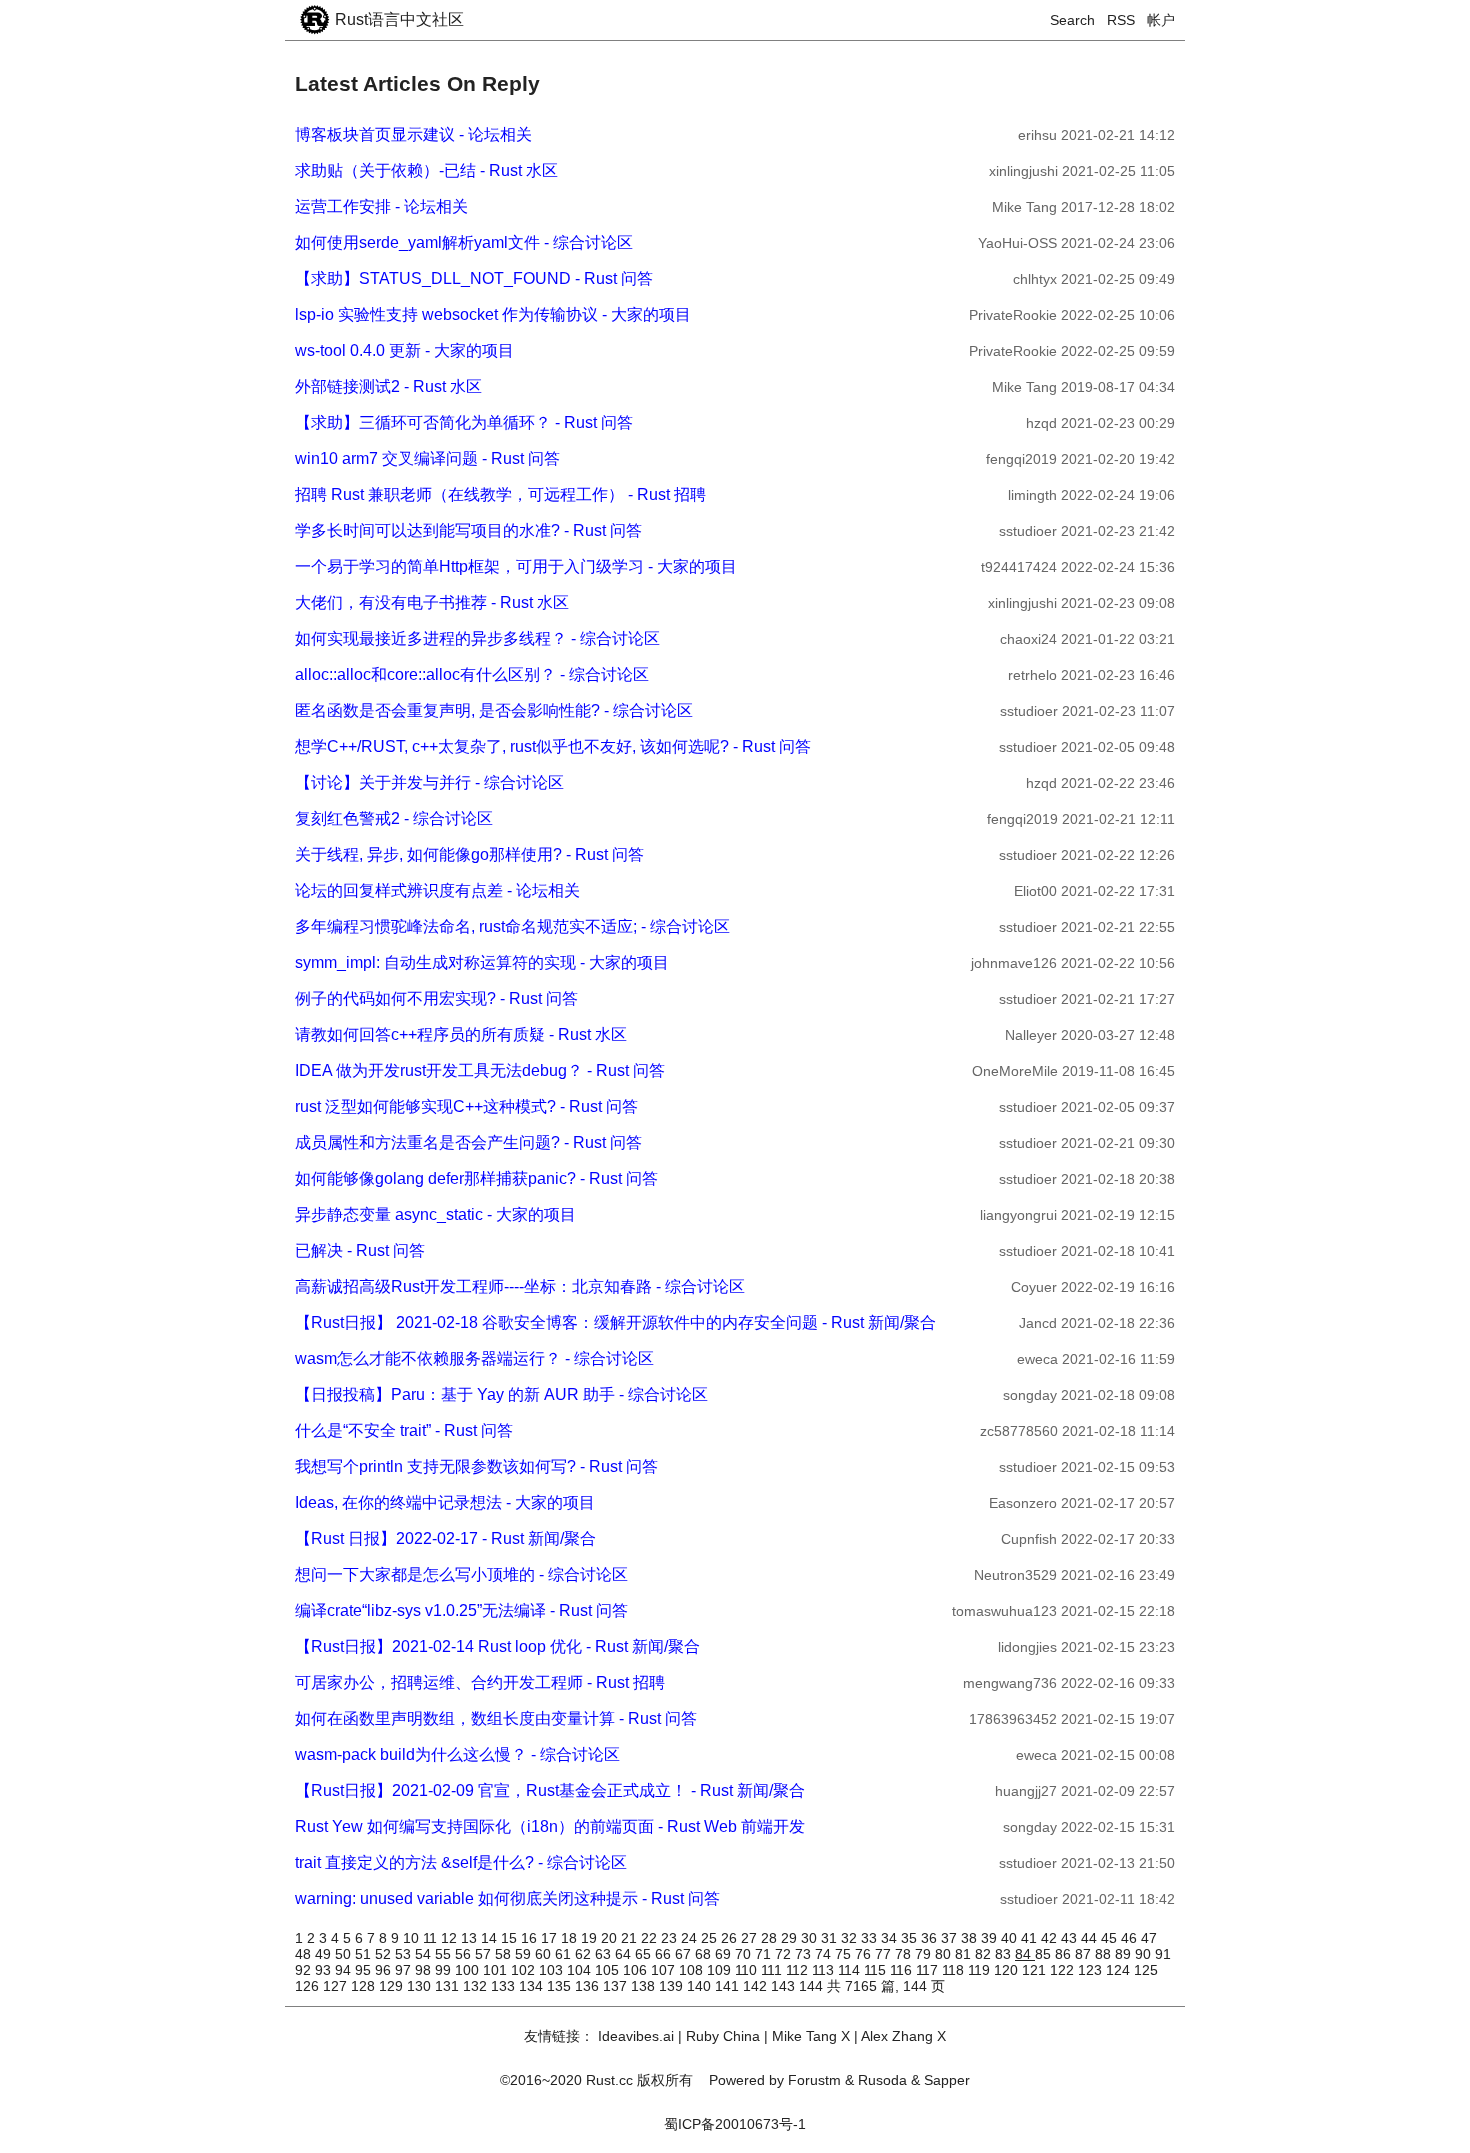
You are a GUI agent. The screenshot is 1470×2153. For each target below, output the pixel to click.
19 (591, 1938)
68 (705, 1954)
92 (305, 1970)
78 (905, 1954)
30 (811, 1938)
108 (693, 1970)
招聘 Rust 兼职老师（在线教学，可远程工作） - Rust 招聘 (500, 494)
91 (1163, 1954)
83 (1005, 1954)
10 (413, 1938)
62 (585, 1954)
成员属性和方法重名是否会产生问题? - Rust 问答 (468, 1142)
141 (729, 1986)
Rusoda (882, 2080)
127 (337, 1986)
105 (609, 1970)
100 (469, 1970)
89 (1125, 1954)
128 (365, 1986)
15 (511, 1938)
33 (871, 1938)
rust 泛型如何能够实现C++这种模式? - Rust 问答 (466, 1106)
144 (813, 1986)
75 (845, 1954)
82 (985, 1954)
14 (491, 1938)
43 (1071, 1938)
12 (451, 1938)
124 (1120, 1970)
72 (785, 1954)
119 (981, 1970)
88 (1105, 1954)
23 (671, 1938)
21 (631, 1938)
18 (571, 1938)
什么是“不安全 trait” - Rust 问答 (404, 1430)
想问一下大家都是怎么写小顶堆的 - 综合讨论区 (461, 1574)
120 (1008, 1970)
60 (545, 1954)
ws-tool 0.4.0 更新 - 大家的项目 (404, 350)
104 (581, 1970)
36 (931, 1938)
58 (505, 1954)
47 (1149, 1938)
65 (645, 1954)
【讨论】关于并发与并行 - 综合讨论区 (429, 782)
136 (589, 1986)
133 (505, 1986)
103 (553, 1970)
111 (773, 1970)
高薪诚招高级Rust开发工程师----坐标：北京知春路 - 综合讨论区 (520, 1286)
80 (945, 1954)
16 (531, 1938)
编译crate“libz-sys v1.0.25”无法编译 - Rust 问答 (461, 1610)
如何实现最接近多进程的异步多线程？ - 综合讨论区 (477, 638)
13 (471, 1938)
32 (851, 1938)
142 (757, 1986)
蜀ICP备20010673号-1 (735, 2124)
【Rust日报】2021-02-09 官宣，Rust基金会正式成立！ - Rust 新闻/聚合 (550, 1790)
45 (1111, 1938)
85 (1045, 1954)
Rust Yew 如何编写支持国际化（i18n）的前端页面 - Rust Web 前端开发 (550, 1826)
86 (1065, 1954)
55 (445, 1954)
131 (449, 1986)
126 (309, 1986)
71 (765, 1954)
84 (1025, 1954)
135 (561, 1986)
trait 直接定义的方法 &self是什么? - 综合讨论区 (461, 1862)
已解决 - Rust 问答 (360, 1250)
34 (891, 1938)
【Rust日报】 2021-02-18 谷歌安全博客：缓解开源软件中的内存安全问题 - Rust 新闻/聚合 (615, 1322)
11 (432, 1938)
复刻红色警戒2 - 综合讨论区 (394, 818)
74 (825, 1954)
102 (525, 1970)
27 (751, 1938)
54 (425, 1954)
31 (831, 1938)
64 (625, 1954)
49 (325, 1954)
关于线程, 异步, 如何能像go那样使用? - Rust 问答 (469, 854)
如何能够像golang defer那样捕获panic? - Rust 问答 (476, 1178)
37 (951, 1938)
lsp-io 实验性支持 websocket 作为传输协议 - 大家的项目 (493, 314)
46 (1131, 1938)
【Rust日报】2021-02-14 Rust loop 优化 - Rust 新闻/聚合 (497, 1646)
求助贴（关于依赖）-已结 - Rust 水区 (426, 170)
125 (1146, 1970)
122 (1064, 1970)
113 (825, 1970)
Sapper (947, 2080)
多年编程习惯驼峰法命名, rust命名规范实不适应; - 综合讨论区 (512, 926)
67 (685, 1954)
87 (1085, 1954)
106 (637, 1970)
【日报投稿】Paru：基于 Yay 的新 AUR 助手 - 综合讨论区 (501, 1394)
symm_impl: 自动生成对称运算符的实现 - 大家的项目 (482, 962)
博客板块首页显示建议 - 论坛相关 (413, 134)
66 (665, 1954)
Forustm (814, 2080)
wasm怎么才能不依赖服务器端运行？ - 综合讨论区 (474, 1358)
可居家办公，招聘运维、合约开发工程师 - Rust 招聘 (480, 1682)
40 (1011, 1938)
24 (691, 1938)
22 (651, 1938)
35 (911, 1938)
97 (405, 1970)
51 (365, 1954)
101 (497, 1970)
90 (1145, 1954)
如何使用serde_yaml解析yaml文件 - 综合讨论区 (464, 242)
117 (929, 1970)
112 (799, 1970)
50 (345, 1954)
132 (477, 1986)
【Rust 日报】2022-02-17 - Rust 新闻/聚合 (445, 1538)
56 (465, 1954)
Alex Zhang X (903, 2036)
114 (851, 1970)
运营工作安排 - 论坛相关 (381, 206)
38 (971, 1938)
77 (885, 1954)
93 (325, 1970)
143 (785, 1986)
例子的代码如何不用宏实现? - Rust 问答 (436, 998)
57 (485, 1954)
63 (605, 1954)
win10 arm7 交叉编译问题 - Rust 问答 (427, 458)
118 (955, 1970)
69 (725, 1954)
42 (1051, 1938)
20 (611, 1938)
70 (745, 1954)
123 (1092, 1970)
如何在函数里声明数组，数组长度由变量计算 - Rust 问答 (496, 1718)
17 (551, 1938)
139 (673, 1986)
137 (617, 1986)
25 (711, 1938)
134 (533, 1986)
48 (305, 1954)
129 (393, 1986)
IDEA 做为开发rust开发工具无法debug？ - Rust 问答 (480, 1070)
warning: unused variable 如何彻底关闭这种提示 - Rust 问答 (507, 1898)
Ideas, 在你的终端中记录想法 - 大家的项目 (445, 1502)
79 (925, 1954)
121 (1036, 1970)
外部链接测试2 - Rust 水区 (388, 386)
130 (421, 1986)
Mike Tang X (811, 2036)
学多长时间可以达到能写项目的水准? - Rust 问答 (468, 530)
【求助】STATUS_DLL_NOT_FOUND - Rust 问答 (474, 278)
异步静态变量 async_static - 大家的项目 (435, 1214)
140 (701, 1986)
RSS (1121, 20)
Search (1072, 20)
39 (991, 1938)
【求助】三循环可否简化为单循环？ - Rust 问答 (464, 422)
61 (565, 1954)
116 (903, 1970)
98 (425, 1970)
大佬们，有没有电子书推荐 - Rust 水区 (432, 602)
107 (665, 1970)
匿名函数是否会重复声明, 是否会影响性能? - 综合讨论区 (494, 710)
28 (771, 1938)
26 (731, 1938)
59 (525, 1954)
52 (385, 1954)
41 (1031, 1938)
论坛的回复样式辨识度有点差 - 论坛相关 (437, 890)
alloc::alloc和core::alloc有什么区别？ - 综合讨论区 (472, 674)
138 (645, 1986)
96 (385, 1970)
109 (721, 1970)
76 (865, 1954)
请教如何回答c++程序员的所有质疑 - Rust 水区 (461, 1034)
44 (1091, 1938)
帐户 (1161, 20)
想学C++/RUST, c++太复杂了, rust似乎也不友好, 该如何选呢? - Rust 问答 (553, 746)
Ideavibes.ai (636, 2036)
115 (877, 1970)
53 (405, 1954)
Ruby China (723, 2036)
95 (365, 1970)
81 (965, 1954)
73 (805, 1954)
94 (345, 1970)
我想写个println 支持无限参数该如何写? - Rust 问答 (476, 1466)
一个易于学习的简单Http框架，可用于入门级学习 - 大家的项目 (516, 566)
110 (748, 1970)
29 (791, 1938)
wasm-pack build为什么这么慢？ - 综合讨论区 (457, 1754)
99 (445, 1970)
